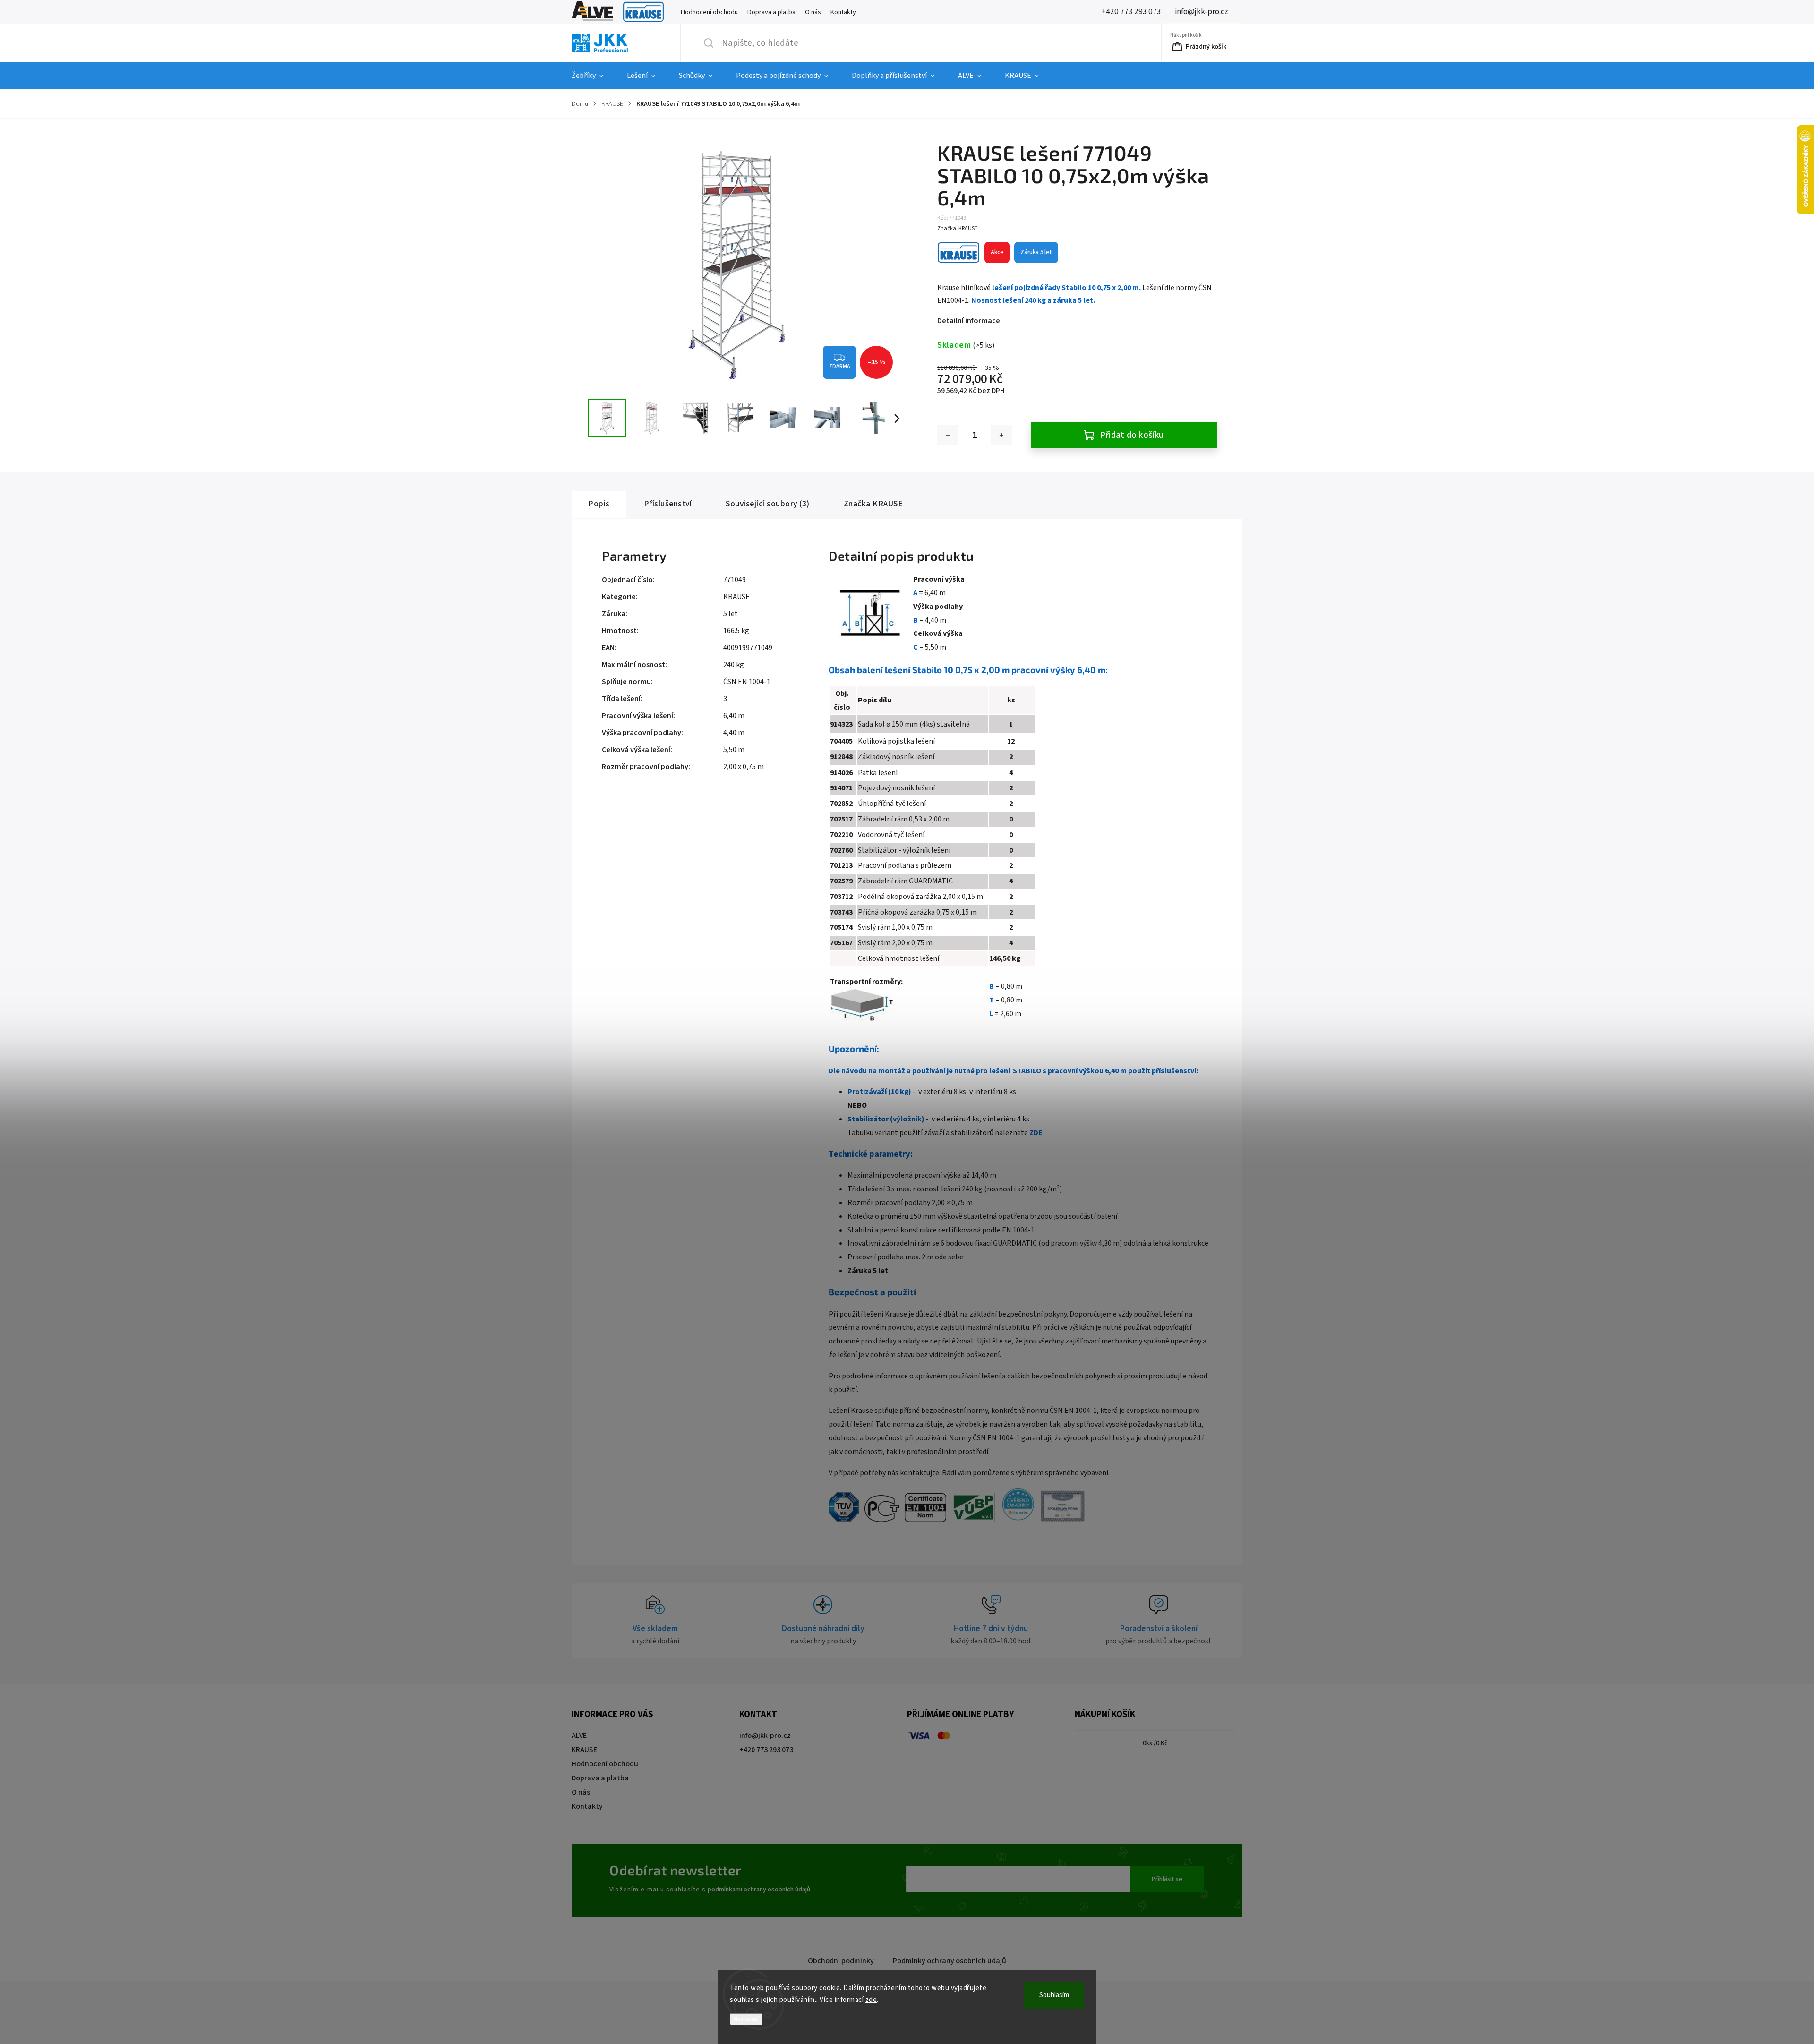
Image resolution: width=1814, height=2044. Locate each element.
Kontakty (843, 12)
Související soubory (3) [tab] (768, 504)
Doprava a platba (771, 12)
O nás (813, 12)
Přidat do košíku (1132, 435)
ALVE (592, 12)
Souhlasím (1054, 1995)
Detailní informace (969, 321)
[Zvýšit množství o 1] (1001, 435)
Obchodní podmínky (841, 1961)
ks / (1155, 1743)
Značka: (957, 228)
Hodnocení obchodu (709, 12)
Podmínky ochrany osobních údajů (950, 1961)
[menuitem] (593, 76)
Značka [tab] (873, 504)
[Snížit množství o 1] (948, 435)
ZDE (1037, 1133)
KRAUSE (643, 12)
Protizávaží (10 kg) (879, 1092)
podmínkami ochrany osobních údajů (759, 1889)
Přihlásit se (1167, 1879)
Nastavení (746, 2019)
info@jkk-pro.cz (765, 1736)
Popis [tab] (599, 504)
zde (871, 2000)
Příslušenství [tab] (668, 504)
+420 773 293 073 (766, 1750)
